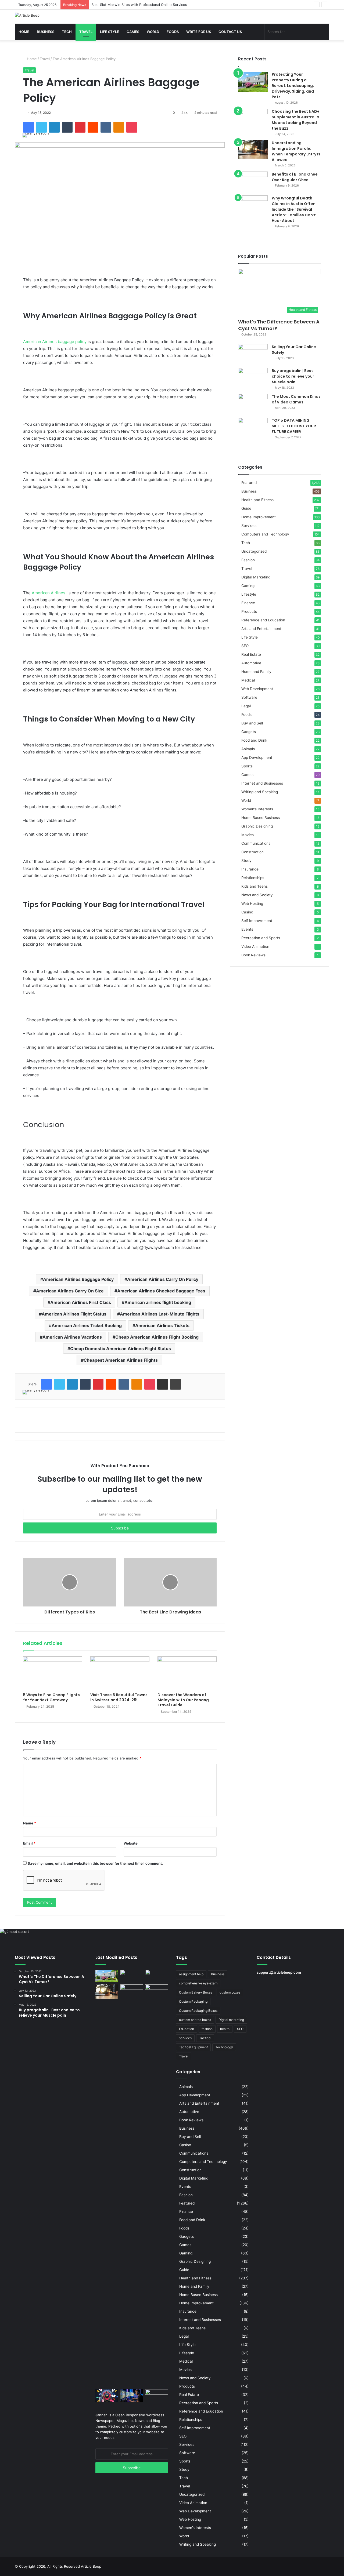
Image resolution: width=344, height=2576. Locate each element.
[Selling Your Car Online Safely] (253, 354)
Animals (248, 749)
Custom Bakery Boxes (196, 1992)
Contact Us (230, 32)
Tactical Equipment (193, 2047)
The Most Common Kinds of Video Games (296, 399)
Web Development (257, 689)
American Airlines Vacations (72, 1337)
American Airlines (49, 593)
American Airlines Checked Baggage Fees (161, 1291)
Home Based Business (261, 818)
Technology (224, 2047)
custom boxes (230, 1992)
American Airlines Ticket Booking (87, 1325)
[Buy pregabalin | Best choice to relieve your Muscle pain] (253, 378)
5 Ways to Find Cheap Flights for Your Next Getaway (51, 1697)
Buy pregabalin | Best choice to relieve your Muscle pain (293, 376)
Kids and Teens (255, 886)
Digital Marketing (256, 577)
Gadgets (249, 732)
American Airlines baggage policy (55, 342)
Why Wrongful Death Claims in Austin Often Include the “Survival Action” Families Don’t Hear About (294, 209)
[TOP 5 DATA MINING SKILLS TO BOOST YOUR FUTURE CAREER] (253, 428)
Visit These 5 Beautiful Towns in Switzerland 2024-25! (119, 1697)
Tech (67, 32)
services (185, 2038)
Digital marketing (231, 2020)
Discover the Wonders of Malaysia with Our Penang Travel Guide (183, 1700)
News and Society (257, 895)
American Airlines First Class (81, 1302)
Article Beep (91, 2566)
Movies (248, 835)
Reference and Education (263, 620)
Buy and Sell (252, 723)
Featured (249, 483)
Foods (173, 32)
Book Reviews (253, 955)
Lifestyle (249, 594)
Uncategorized (254, 551)
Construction (252, 852)
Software (249, 697)
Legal (246, 706)
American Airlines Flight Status (74, 1314)
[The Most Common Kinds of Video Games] (253, 404)
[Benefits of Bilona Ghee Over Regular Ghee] (253, 182)
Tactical (205, 2038)
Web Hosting (252, 903)
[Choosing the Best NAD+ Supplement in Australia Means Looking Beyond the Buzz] (253, 119)
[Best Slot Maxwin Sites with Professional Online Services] (157, 1976)
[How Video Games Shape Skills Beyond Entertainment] (132, 2396)
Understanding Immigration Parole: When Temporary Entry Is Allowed (296, 151)
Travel (86, 32)
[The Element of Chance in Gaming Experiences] (107, 2396)
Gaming (248, 586)
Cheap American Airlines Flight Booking (157, 1337)
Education (187, 2029)
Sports (247, 766)
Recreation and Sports (261, 938)
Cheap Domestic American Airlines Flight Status (121, 1349)
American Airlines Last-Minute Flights (160, 1314)
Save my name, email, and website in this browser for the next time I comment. (95, 1863)
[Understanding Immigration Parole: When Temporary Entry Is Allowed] (253, 149)
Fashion (248, 560)
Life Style (110, 32)
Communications (256, 843)
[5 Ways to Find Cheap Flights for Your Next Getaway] (53, 1673)
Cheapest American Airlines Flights (121, 1360)
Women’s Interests (257, 809)
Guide (246, 508)
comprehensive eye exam (198, 1983)
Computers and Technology (265, 534)
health (225, 2029)
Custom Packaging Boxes (198, 2011)
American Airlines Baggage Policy (78, 1279)
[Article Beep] (27, 15)
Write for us (199, 32)
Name (30, 1823)
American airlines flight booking (158, 1302)
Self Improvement (257, 921)
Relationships (253, 878)
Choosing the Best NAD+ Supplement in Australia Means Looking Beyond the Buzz (296, 120)
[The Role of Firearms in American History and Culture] (157, 2396)
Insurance (250, 869)
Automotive (251, 663)
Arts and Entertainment (261, 629)
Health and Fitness (257, 500)
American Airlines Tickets (162, 1325)
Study (246, 861)
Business (46, 32)
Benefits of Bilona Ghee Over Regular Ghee (295, 177)
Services (249, 526)
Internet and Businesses (262, 783)
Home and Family (256, 672)
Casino (247, 912)
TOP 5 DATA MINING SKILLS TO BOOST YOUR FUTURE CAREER (294, 426)
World (153, 32)
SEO (245, 646)
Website (131, 1843)
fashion (207, 2029)
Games (133, 32)
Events (247, 929)
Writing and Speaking (260, 792)
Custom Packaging (193, 2001)
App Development (257, 757)
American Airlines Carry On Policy (163, 1279)
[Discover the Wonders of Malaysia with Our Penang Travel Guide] (187, 1673)
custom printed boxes (195, 2020)
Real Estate (251, 654)
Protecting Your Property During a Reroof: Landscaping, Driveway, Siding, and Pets (293, 86)
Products (249, 611)
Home (24, 32)
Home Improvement (259, 517)
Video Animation (255, 946)
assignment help (191, 1974)
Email (29, 1843)
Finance (248, 603)
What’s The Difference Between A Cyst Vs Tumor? (279, 325)
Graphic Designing (257, 826)
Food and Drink (254, 740)
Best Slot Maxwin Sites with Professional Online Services (139, 5)
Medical (248, 680)
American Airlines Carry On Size (70, 1291)
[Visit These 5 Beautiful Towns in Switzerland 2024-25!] (120, 1673)
